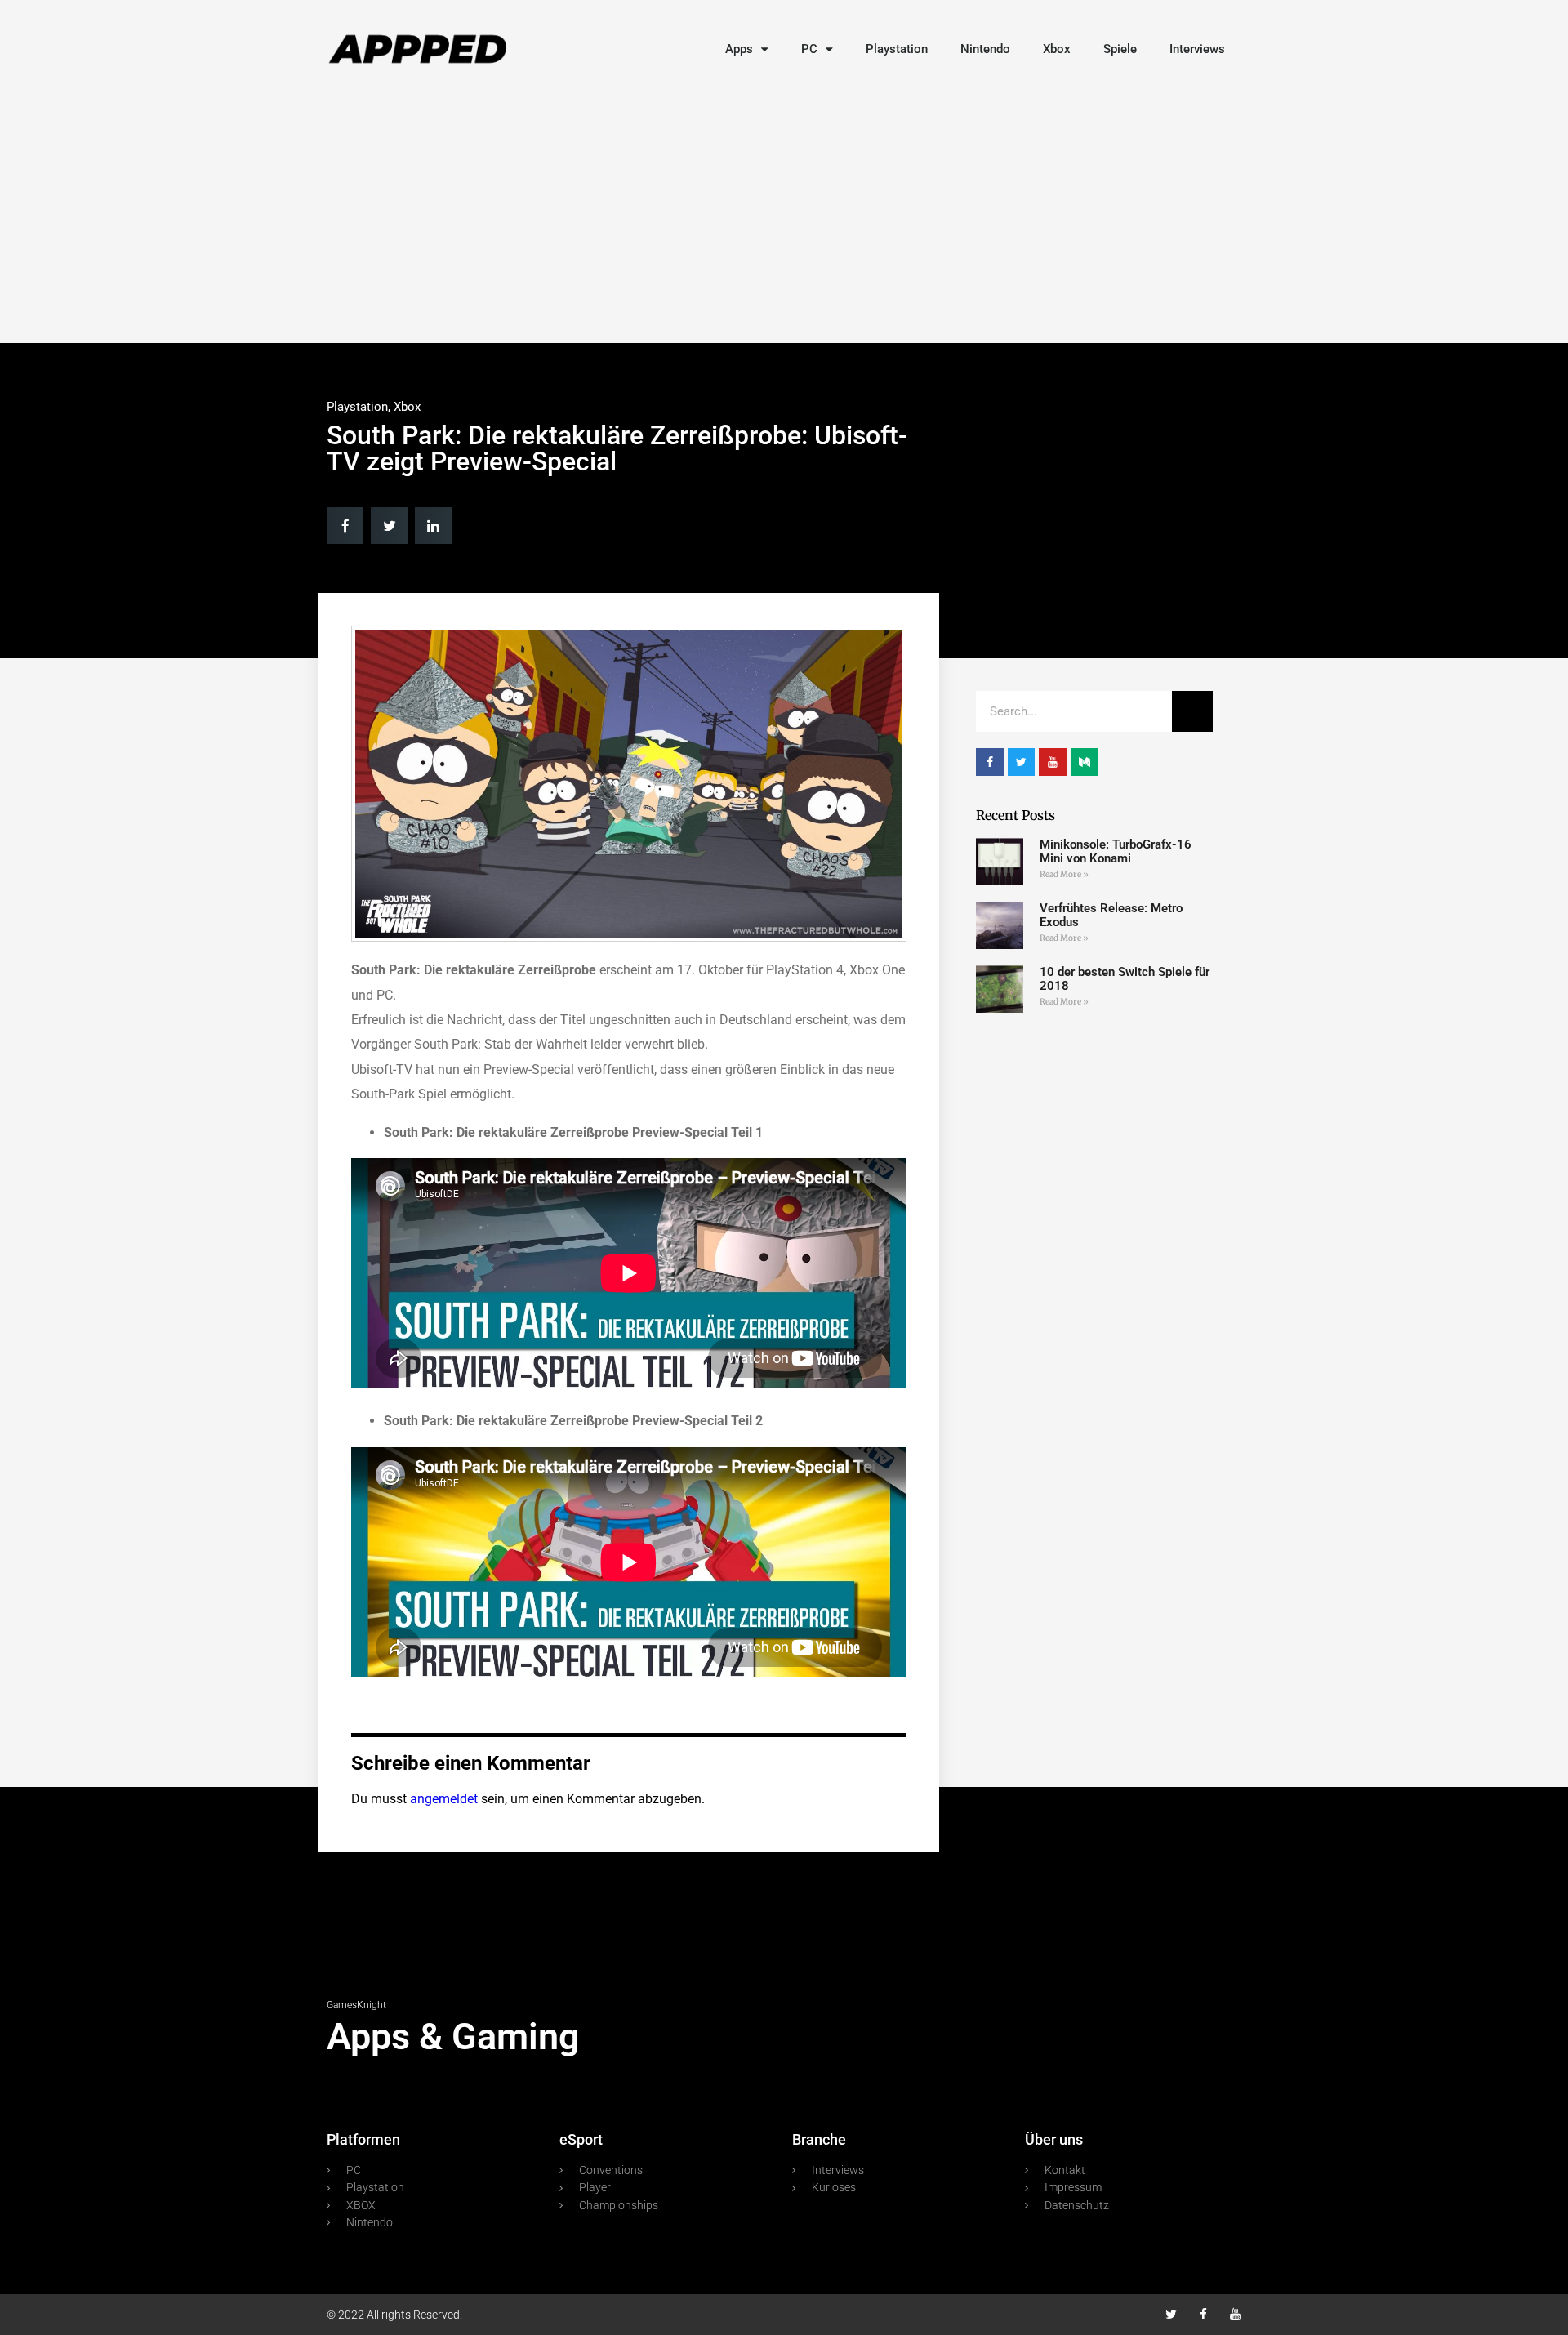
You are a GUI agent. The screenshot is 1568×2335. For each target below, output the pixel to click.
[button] (345, 526)
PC (809, 49)
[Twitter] (1172, 2314)
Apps (739, 49)
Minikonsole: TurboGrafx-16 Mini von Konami (1116, 851)
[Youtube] (1235, 2314)
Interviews (1197, 49)
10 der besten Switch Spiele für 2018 (1125, 979)
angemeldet (444, 1799)
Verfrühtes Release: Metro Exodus (1111, 915)
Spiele (1120, 49)
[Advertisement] (784, 212)
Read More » (1064, 874)
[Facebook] (1203, 2314)
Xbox (1057, 49)
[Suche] (1192, 711)
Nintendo (985, 49)
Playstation (897, 49)
